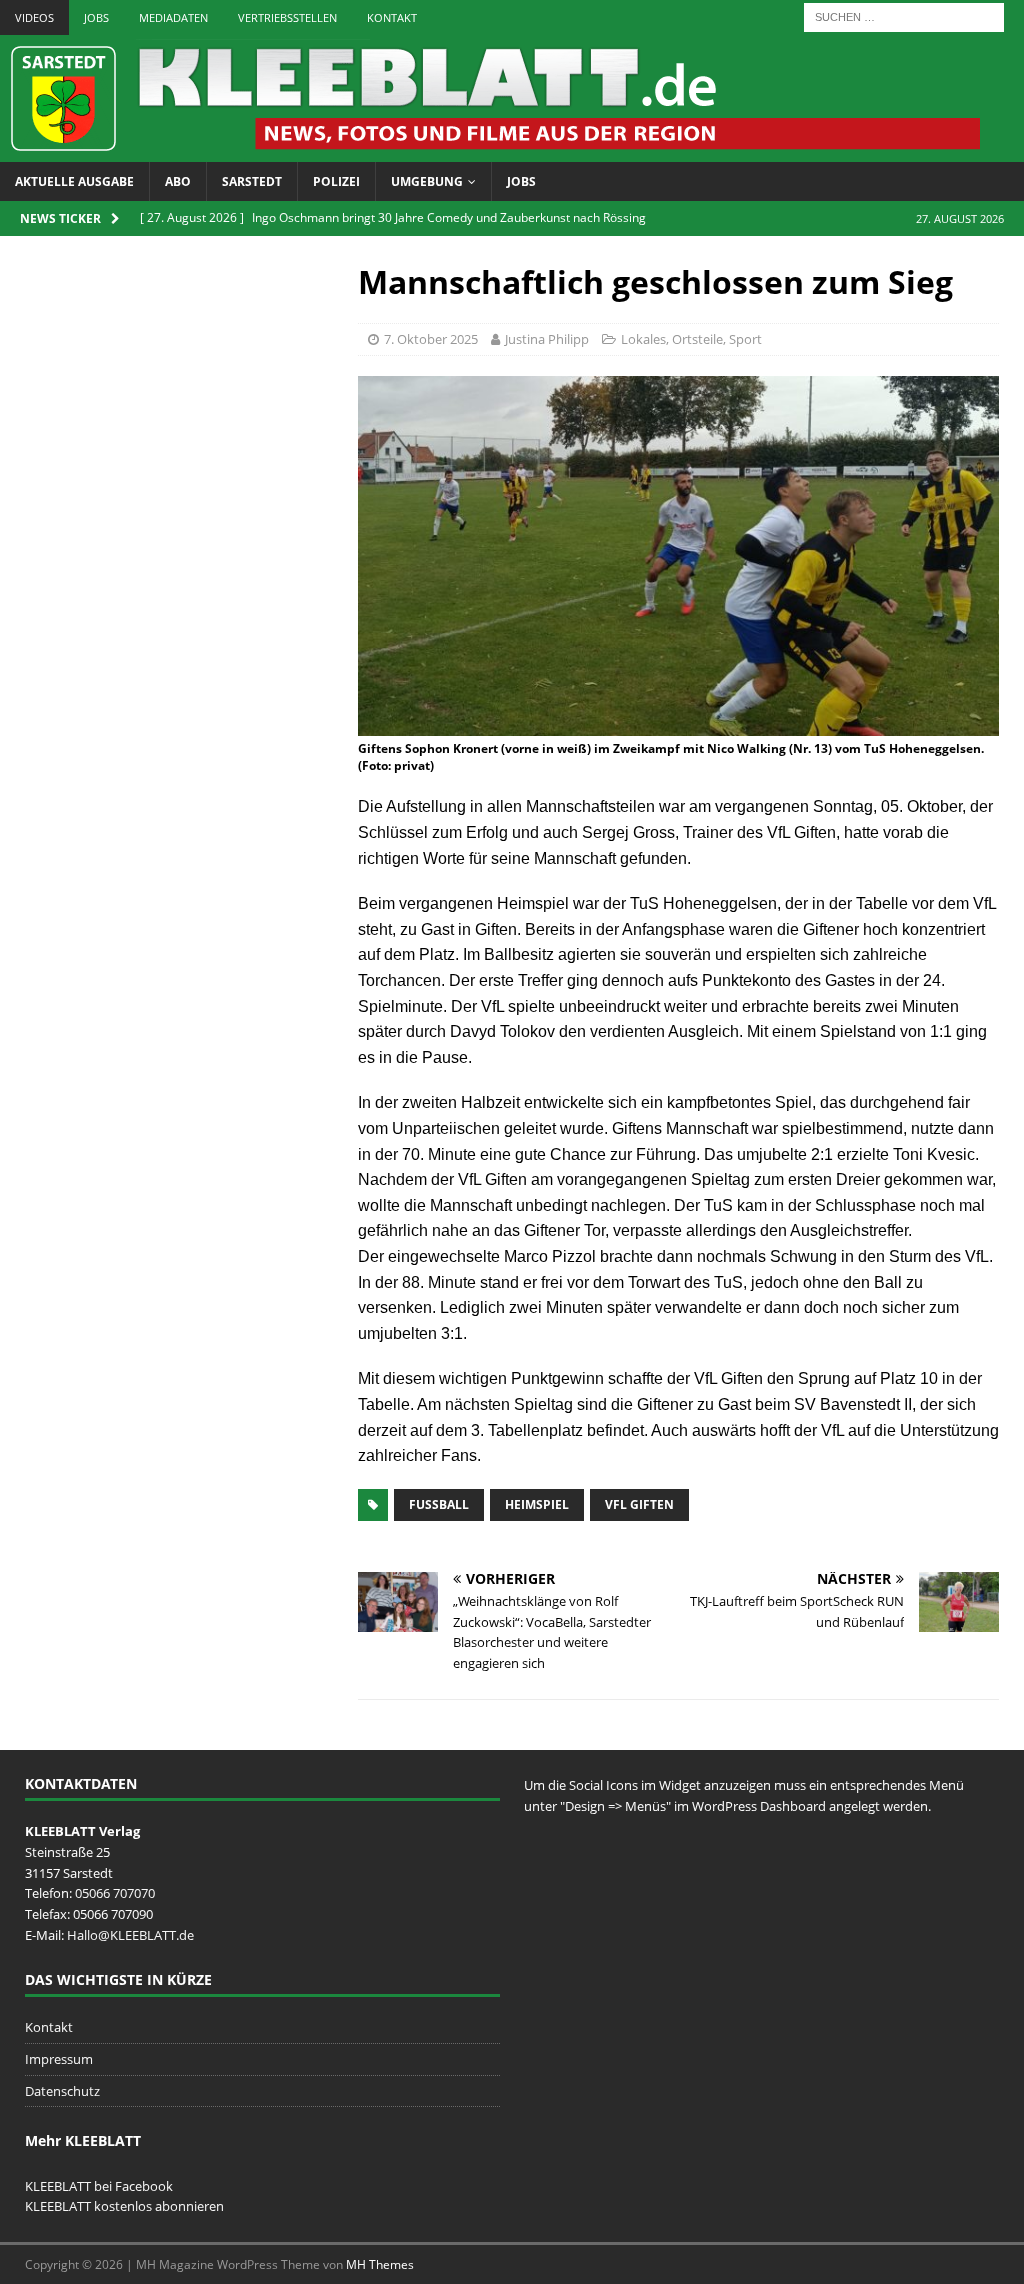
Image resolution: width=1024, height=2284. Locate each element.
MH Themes (380, 2264)
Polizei (336, 181)
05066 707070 (115, 1893)
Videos (34, 17)
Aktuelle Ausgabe (74, 181)
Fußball (439, 1504)
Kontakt (392, 17)
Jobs (96, 17)
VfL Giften (639, 1504)
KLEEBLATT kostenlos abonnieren (124, 2206)
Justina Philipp (547, 339)
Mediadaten (173, 17)
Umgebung (427, 181)
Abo (178, 181)
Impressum (59, 2059)
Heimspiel (537, 1504)
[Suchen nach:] (904, 15)
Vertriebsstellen (287, 17)
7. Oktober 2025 (431, 339)
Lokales (643, 339)
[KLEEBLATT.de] (490, 150)
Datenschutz (62, 2091)
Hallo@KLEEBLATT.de (130, 1935)
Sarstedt (252, 181)
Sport (745, 339)
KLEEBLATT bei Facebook (99, 2186)
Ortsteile (697, 339)
